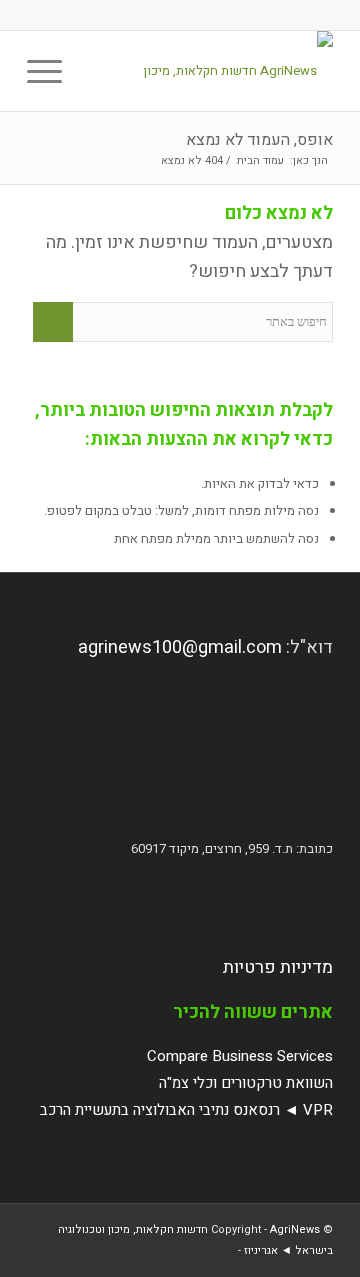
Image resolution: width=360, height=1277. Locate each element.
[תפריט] (51, 71)
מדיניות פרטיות (278, 967)
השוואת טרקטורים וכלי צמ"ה (246, 1083)
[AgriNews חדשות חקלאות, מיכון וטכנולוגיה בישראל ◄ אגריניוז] (210, 71)
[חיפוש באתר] (97, 71)
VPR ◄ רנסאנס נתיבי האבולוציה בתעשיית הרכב (186, 1110)
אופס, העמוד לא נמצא (259, 140)
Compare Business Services (240, 1056)
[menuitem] (97, 71)
